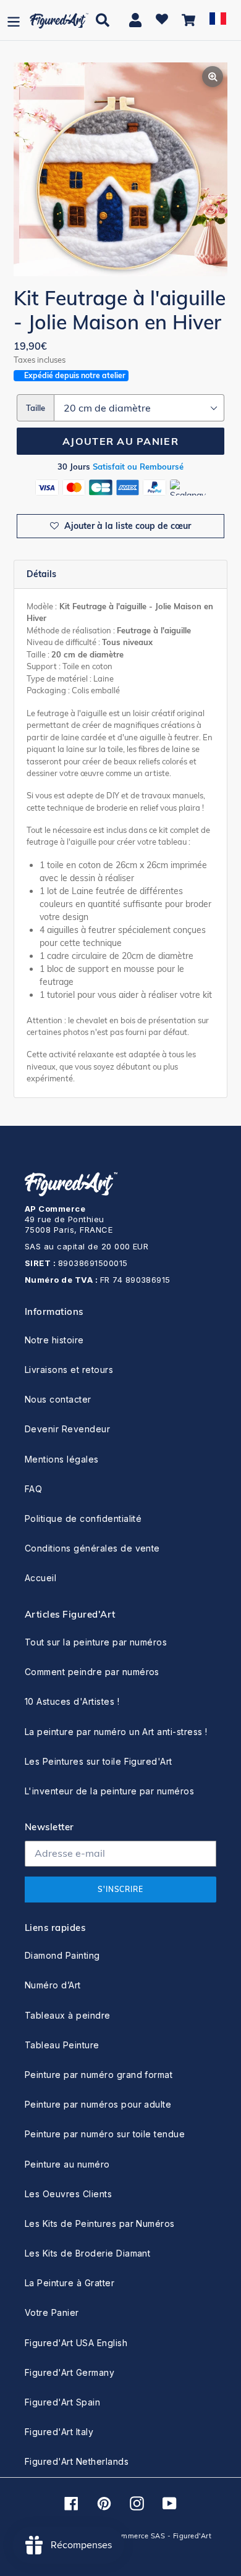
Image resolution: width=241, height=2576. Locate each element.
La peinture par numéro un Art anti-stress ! (116, 1732)
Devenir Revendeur (67, 1429)
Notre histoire (54, 1340)
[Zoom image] (120, 171)
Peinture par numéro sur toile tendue (105, 2134)
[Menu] (14, 20)
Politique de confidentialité (83, 1518)
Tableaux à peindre (68, 2015)
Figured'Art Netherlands (77, 2461)
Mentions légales (62, 1459)
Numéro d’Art (53, 1985)
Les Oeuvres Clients (68, 2194)
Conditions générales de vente (92, 1548)
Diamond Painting (62, 1955)
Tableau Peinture (62, 2045)
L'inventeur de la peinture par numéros (109, 1791)
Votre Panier (52, 2312)
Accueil (40, 1578)
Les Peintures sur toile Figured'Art (99, 1761)
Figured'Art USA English (76, 2343)
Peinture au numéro (67, 2164)
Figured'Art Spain (62, 2402)
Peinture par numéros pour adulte (98, 2104)
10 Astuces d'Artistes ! (72, 1701)
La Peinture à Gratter (70, 2283)
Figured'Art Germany (70, 2372)
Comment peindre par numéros (92, 1672)
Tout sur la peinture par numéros (96, 1642)
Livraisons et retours (69, 1370)
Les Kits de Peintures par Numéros (100, 2223)
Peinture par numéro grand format (99, 2075)
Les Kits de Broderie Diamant (87, 2253)
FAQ (33, 1489)
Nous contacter (58, 1399)
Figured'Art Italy (59, 2432)
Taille (36, 408)
